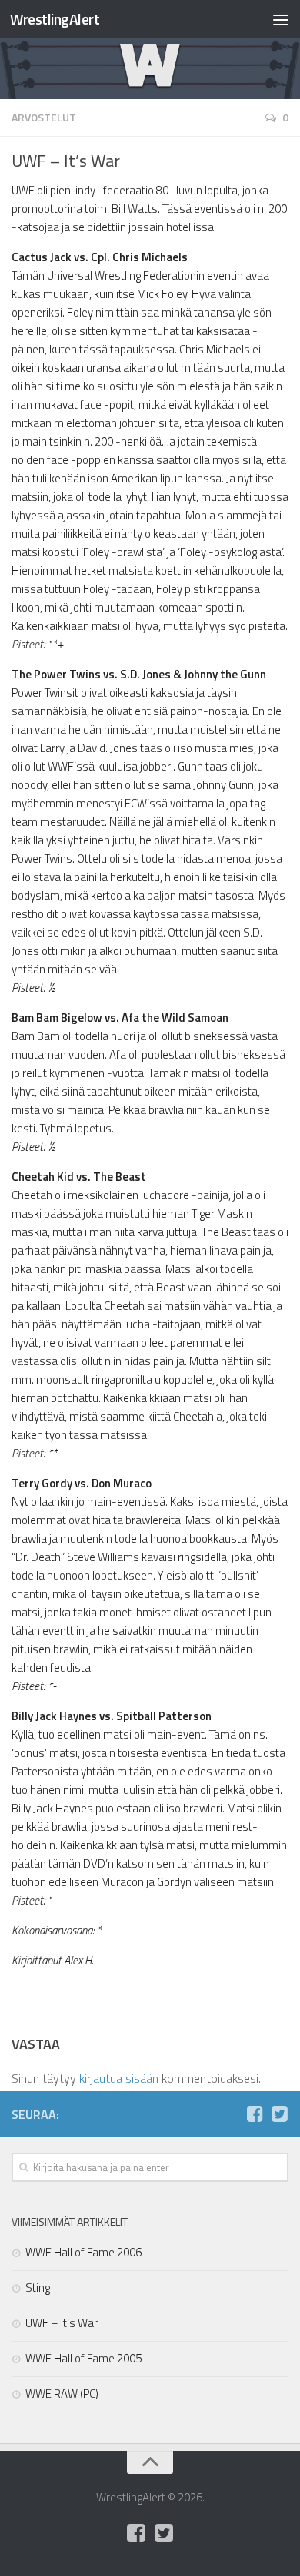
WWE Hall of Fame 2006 (83, 2252)
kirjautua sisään (119, 2078)
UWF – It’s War (62, 2323)
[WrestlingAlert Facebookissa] (255, 2114)
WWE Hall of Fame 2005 (83, 2358)
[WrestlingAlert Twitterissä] (279, 2114)
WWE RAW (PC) (62, 2394)
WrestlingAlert (55, 19)
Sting (38, 2288)
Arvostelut (44, 117)
